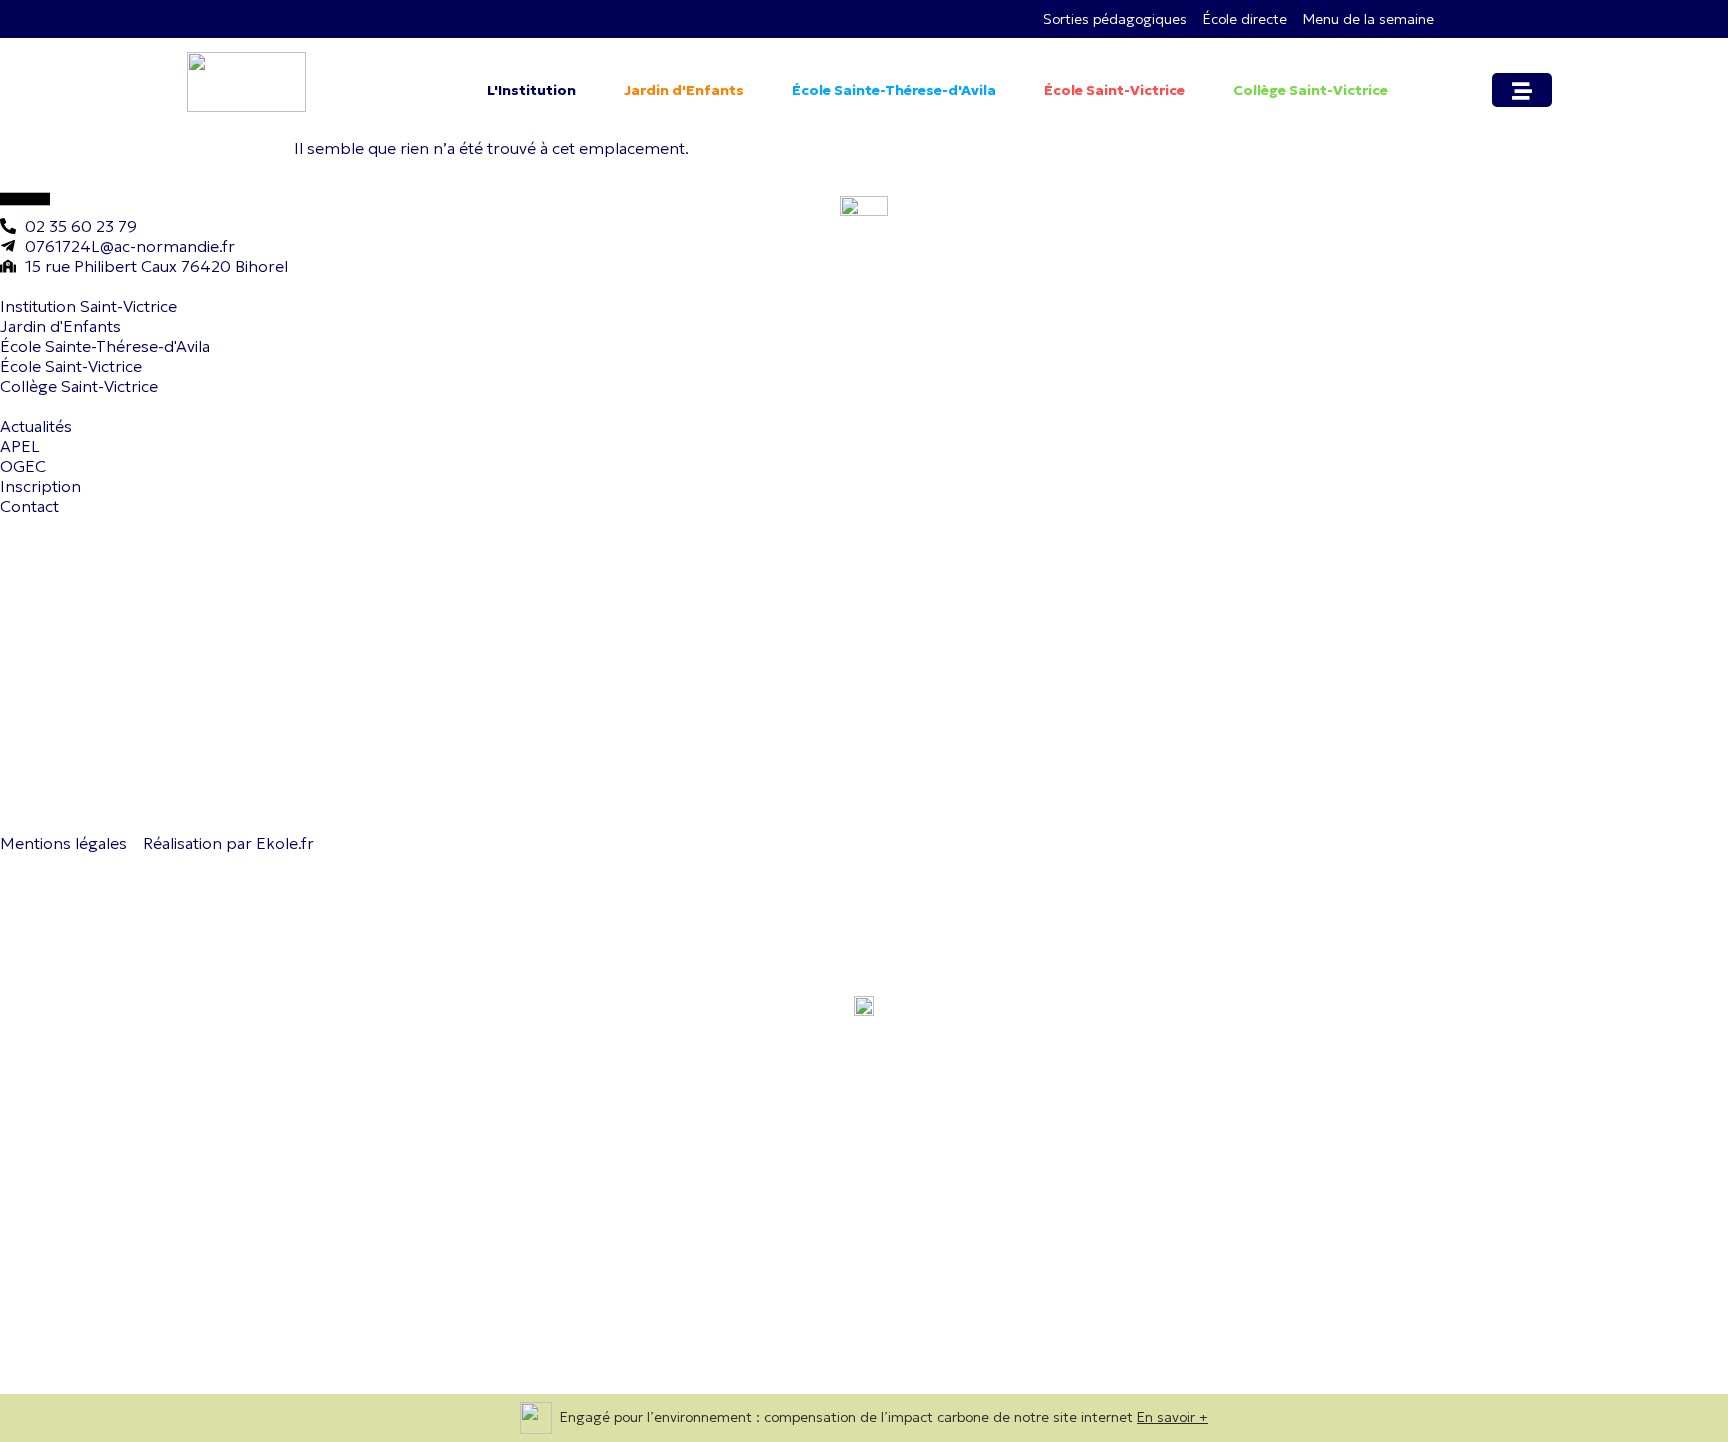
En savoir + (1172, 1417)
